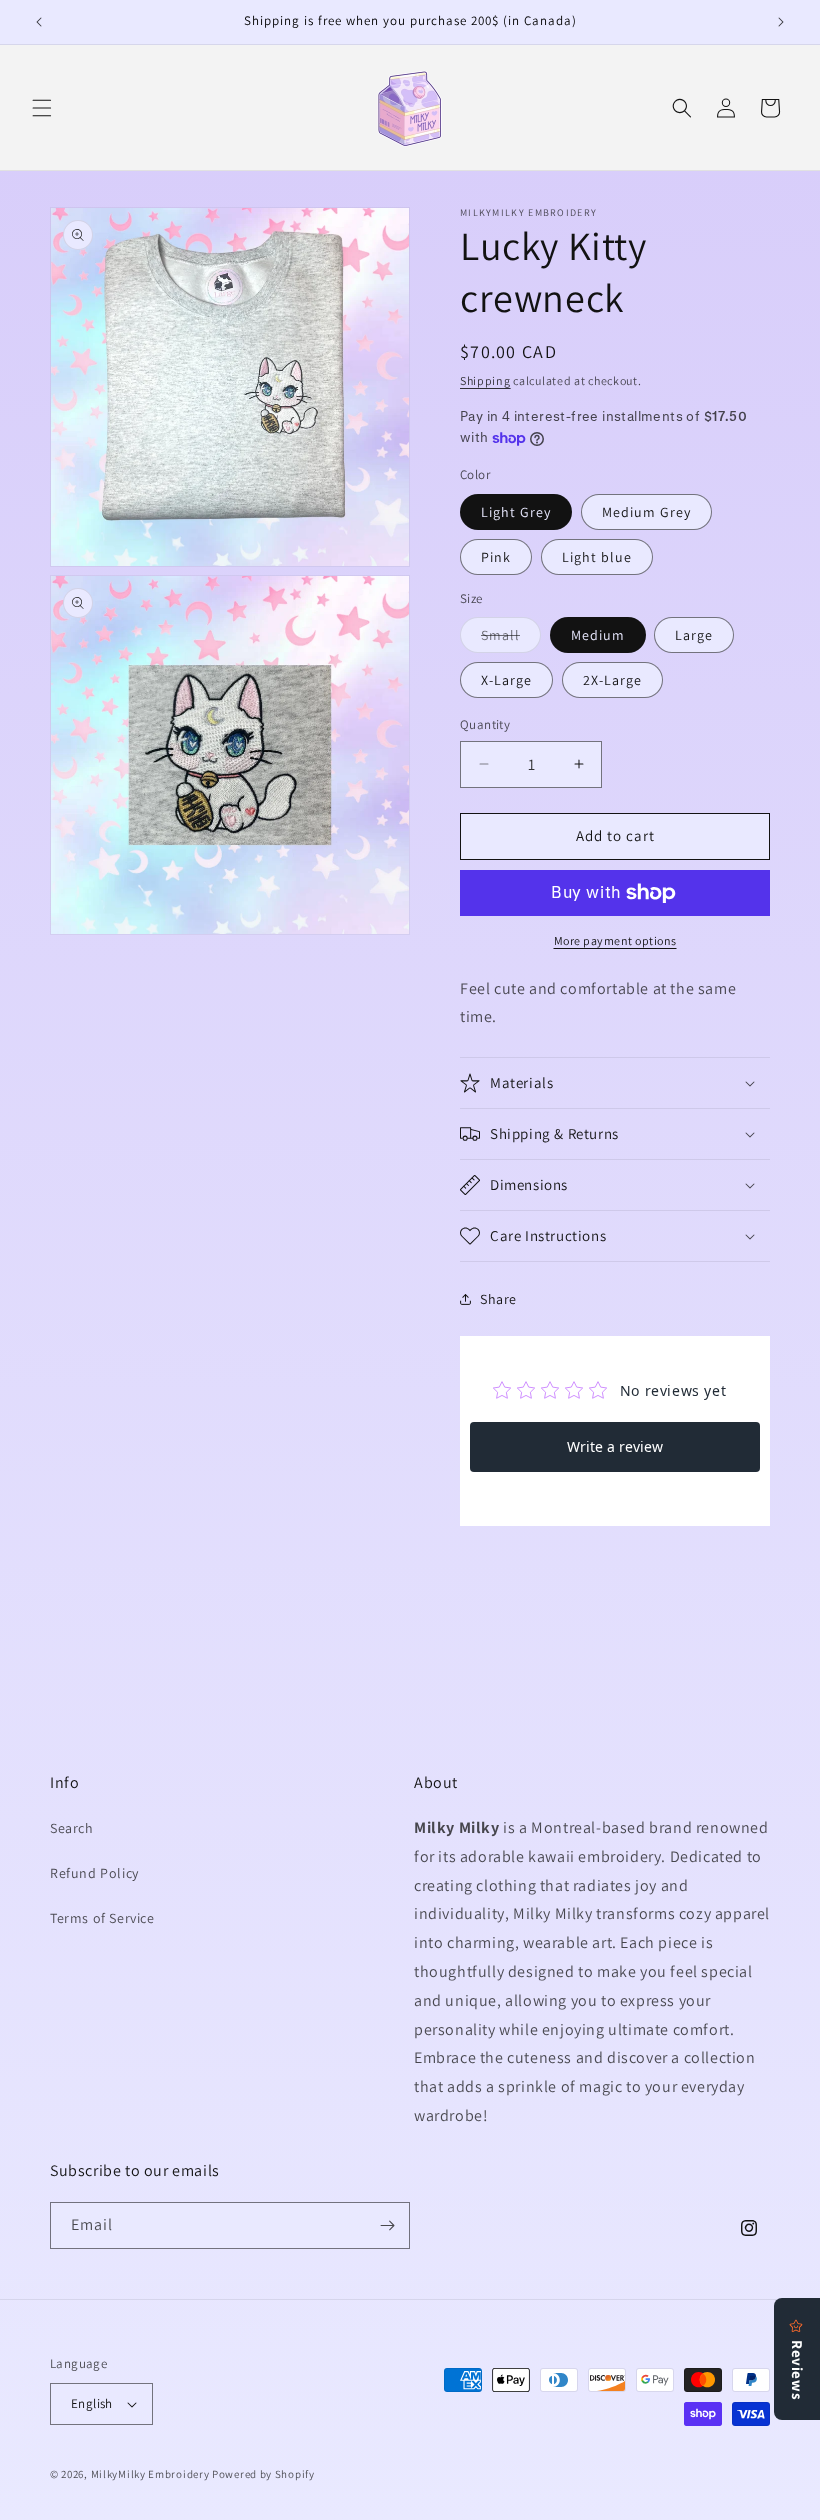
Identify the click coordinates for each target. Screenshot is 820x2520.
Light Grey (516, 512)
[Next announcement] (781, 22)
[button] (42, 108)
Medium (598, 635)
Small (511, 639)
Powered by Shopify (263, 2474)
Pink (496, 557)
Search (72, 1828)
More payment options (615, 940)
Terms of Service (102, 1918)
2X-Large (612, 680)
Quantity (485, 724)
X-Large (506, 680)
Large (694, 635)
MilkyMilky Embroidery (150, 2474)
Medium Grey (646, 512)
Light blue (597, 557)
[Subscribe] (387, 2225)
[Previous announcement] (39, 22)
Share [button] (498, 1299)
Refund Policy (94, 1873)
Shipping (485, 380)
